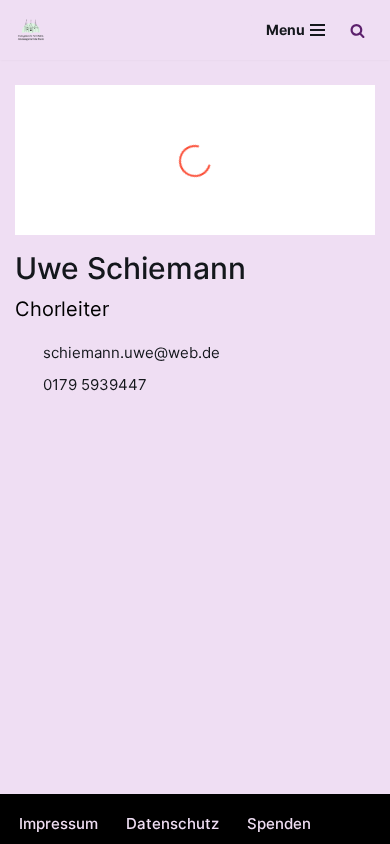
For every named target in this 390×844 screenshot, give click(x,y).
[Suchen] (357, 30)
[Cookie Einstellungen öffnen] (36, 818)
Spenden (279, 823)
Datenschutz (172, 823)
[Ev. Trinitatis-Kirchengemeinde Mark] (31, 30)
